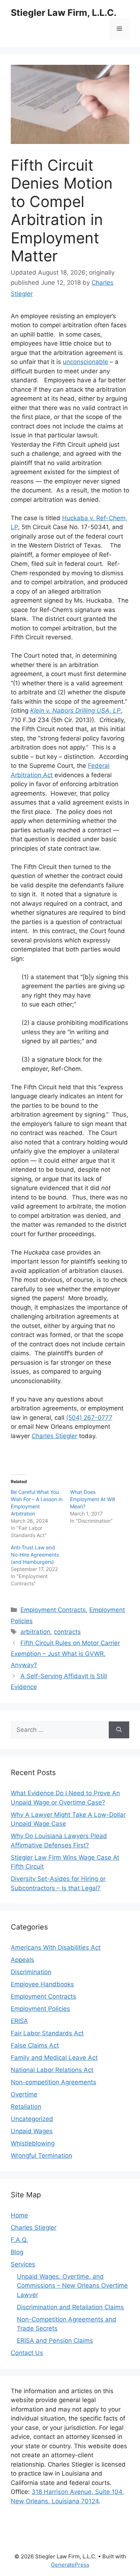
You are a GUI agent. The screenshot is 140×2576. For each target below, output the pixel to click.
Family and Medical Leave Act (54, 2058)
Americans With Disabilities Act (56, 1947)
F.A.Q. (19, 2240)
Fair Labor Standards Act (47, 2033)
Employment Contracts (53, 1610)
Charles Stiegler (54, 1436)
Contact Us (27, 2353)
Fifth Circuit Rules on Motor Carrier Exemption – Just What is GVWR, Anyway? (65, 1654)
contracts (67, 1632)
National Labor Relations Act (52, 2070)
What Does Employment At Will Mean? (92, 1499)
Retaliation (26, 2107)
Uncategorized (32, 2119)
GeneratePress (70, 2565)
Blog (17, 2252)
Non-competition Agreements (53, 2082)
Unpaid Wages (32, 2131)
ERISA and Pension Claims (55, 2341)
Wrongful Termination (41, 2156)
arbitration (35, 1632)
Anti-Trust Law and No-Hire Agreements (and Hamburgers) (35, 1555)
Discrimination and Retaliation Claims (70, 2307)
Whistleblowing (33, 2143)
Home (19, 2215)
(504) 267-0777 (89, 1418)
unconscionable (85, 362)
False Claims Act (35, 2045)
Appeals (22, 1960)
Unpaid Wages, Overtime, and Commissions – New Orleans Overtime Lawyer (72, 2286)
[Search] (119, 1730)
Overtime (24, 2094)
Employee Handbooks (42, 1984)
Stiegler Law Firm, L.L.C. (64, 13)
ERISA (19, 2021)
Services (23, 2264)
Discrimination (31, 1972)
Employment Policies (40, 2009)
